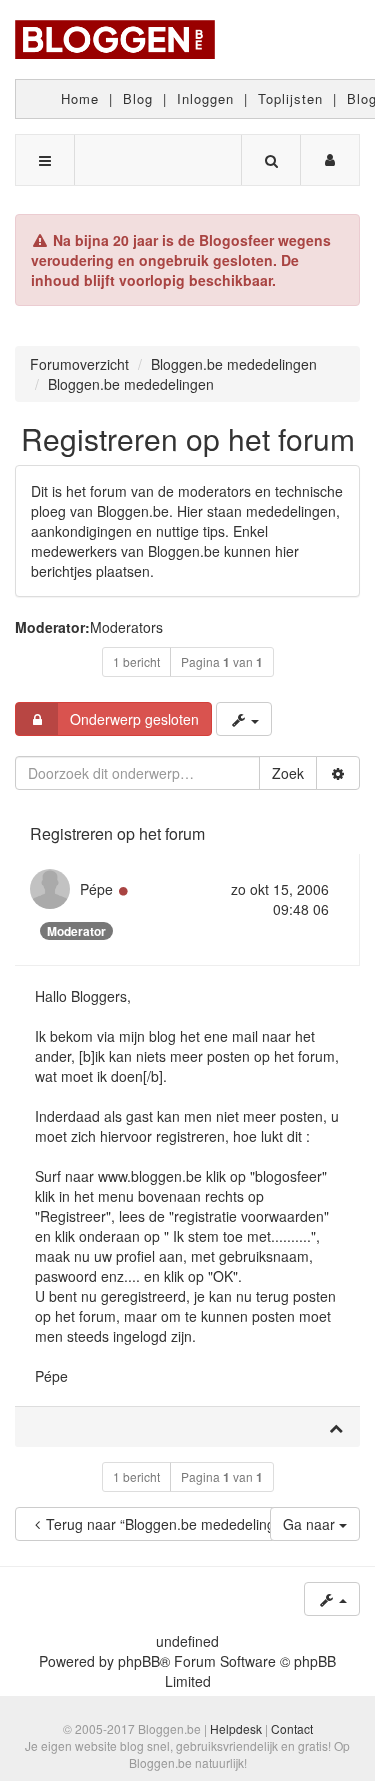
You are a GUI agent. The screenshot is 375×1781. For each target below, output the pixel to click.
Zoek (288, 773)
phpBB (139, 1661)
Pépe (96, 889)
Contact (292, 1728)
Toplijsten (290, 98)
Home (80, 98)
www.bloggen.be (150, 1176)
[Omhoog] (336, 1427)
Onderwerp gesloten (134, 719)
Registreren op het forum (188, 438)
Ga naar (311, 1524)
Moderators (126, 627)
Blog (138, 98)
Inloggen (205, 98)
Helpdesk (236, 1728)
